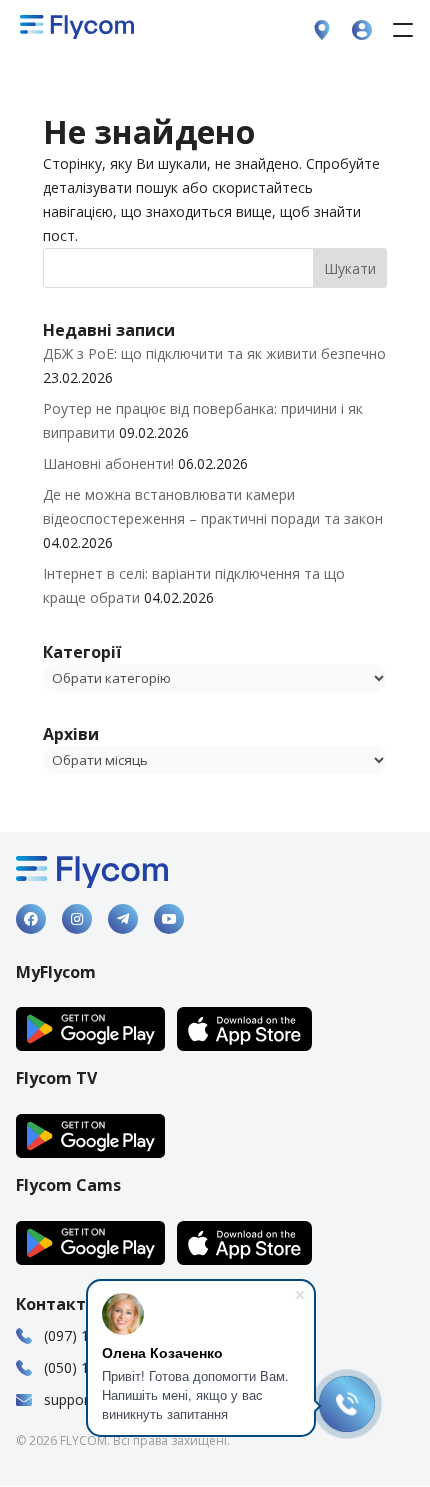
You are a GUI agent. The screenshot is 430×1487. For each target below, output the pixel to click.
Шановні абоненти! (108, 463)
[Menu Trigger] (402, 29)
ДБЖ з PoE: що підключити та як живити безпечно (214, 353)
